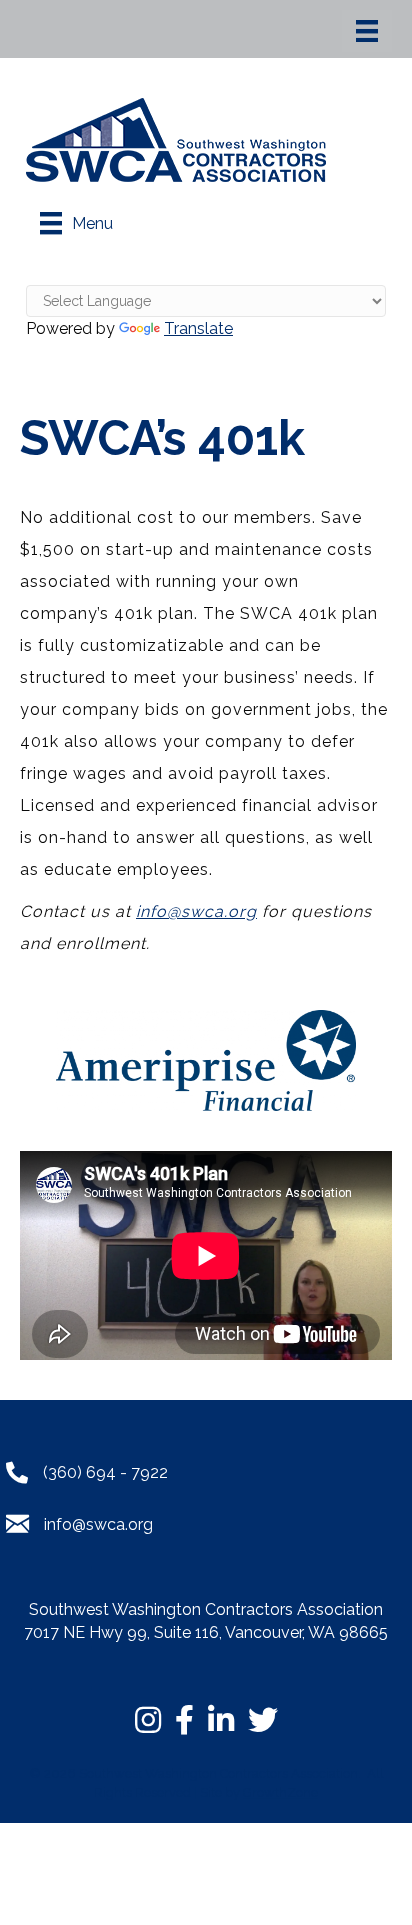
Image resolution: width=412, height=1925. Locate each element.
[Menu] (367, 31)
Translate (198, 328)
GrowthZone (280, 1792)
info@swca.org (196, 911)
